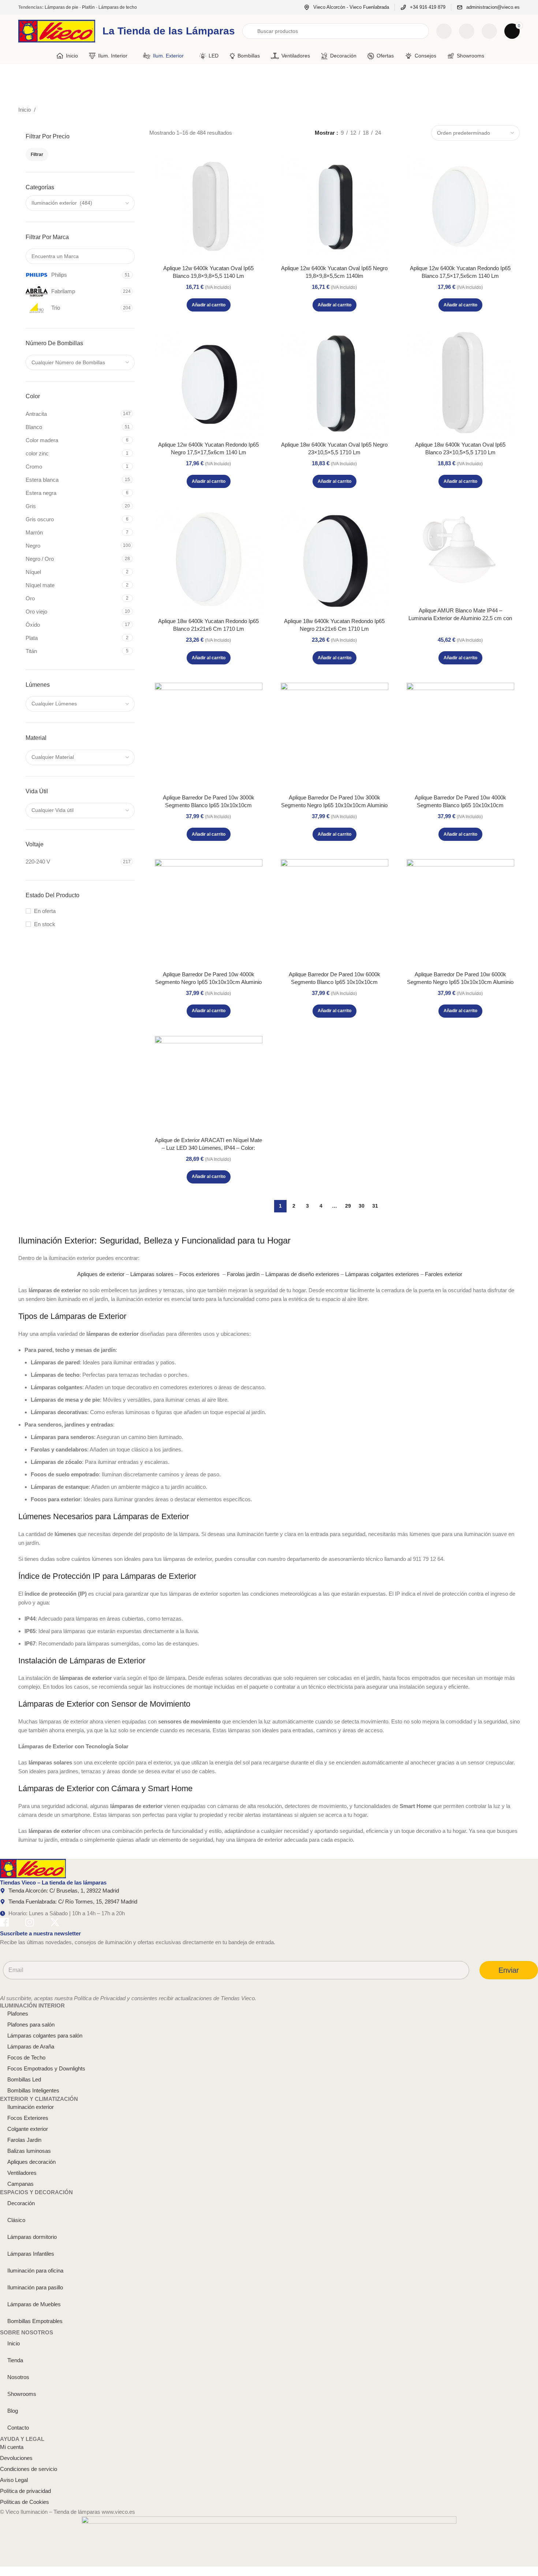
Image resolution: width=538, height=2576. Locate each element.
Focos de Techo (26, 2057)
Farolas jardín (243, 1274)
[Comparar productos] (444, 31)
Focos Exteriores (28, 2118)
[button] (209, 305)
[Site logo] (57, 31)
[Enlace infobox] (346, 8)
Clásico (16, 2220)
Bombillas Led (24, 2079)
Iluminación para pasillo (35, 2287)
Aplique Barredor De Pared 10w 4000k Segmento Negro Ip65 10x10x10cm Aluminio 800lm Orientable (208, 982)
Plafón (88, 7)
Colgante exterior (28, 2129)
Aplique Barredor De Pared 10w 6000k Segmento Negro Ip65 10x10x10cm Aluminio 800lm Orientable (460, 982)
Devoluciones (16, 2458)
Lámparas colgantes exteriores (382, 1274)
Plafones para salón (31, 2025)
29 (348, 1206)
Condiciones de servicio (29, 2469)
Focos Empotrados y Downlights (46, 2068)
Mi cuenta (12, 2447)
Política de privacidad (25, 2491)
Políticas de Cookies (25, 2502)
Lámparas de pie (61, 7)
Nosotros (18, 2377)
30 (362, 1206)
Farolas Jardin (24, 2140)
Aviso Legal (14, 2480)
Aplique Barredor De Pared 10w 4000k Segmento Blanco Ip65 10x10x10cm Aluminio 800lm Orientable (460, 805)
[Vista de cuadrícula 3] (408, 133)
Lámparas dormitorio (32, 2237)
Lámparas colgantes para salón (45, 2036)
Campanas (20, 2184)
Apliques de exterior (101, 1274)
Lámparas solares (152, 1274)
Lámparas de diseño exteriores (302, 1274)
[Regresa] (27, 81)
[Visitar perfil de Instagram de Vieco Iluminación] (30, 1923)
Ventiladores (22, 2173)
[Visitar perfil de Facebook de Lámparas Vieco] (4, 1923)
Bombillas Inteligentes (33, 2090)
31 (375, 1206)
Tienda (15, 2360)
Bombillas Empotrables (35, 2321)
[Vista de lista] (395, 133)
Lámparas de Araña (31, 2046)
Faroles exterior (444, 1274)
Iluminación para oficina (35, 2271)
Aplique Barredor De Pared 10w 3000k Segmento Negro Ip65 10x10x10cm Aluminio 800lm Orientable (334, 805)
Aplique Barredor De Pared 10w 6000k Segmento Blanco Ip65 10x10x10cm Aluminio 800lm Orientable (335, 982)
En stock (45, 924)
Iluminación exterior (31, 2107)
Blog (13, 2411)
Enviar (509, 1970)
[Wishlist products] (467, 31)
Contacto (18, 2428)
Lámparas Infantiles (31, 2254)
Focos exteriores (199, 1274)
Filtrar (37, 154)
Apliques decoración (31, 2162)
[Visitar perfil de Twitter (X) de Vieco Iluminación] (55, 1923)
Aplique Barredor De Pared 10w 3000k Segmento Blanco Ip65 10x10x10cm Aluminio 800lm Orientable (209, 805)
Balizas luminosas (29, 2151)
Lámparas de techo (118, 7)
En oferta (45, 911)
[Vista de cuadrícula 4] (420, 133)
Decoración (21, 2203)
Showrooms (22, 2394)
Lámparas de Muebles (34, 2304)
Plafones (18, 2014)
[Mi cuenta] (489, 31)
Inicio (25, 110)
